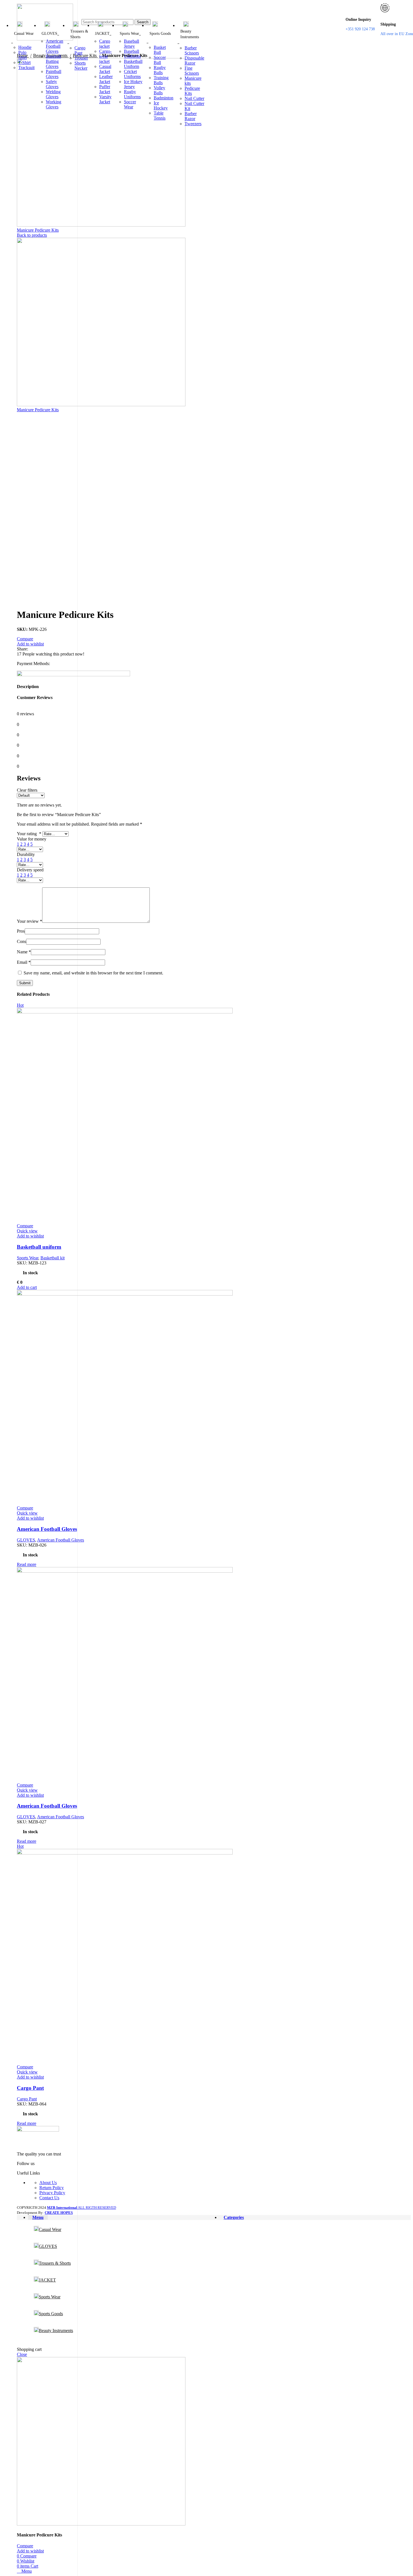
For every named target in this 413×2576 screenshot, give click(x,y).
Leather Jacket (106, 79)
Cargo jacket (105, 44)
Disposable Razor (194, 60)
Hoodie (25, 47)
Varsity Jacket (105, 99)
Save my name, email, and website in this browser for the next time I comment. (93, 973)
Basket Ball (160, 50)
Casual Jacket (105, 69)
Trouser (81, 58)
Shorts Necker (81, 66)
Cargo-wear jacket (105, 56)
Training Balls (161, 80)
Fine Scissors (192, 71)
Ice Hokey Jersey (133, 84)
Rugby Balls (160, 70)
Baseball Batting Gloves (53, 61)
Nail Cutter (194, 98)
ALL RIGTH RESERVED (81, 2208)
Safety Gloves (52, 84)
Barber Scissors (192, 50)
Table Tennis (160, 116)
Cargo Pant (80, 50)
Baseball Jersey (131, 44)
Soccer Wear (130, 104)
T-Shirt (24, 62)
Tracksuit (26, 68)
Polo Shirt (22, 55)
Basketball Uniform (133, 64)
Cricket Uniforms (132, 74)
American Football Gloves (55, 46)
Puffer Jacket (105, 89)
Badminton (164, 98)
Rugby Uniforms (132, 94)
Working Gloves (54, 104)
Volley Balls (159, 90)
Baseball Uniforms (132, 54)
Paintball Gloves (54, 74)
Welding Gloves (53, 94)
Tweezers (193, 124)
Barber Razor (191, 116)
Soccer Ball (160, 60)
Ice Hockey (161, 105)
